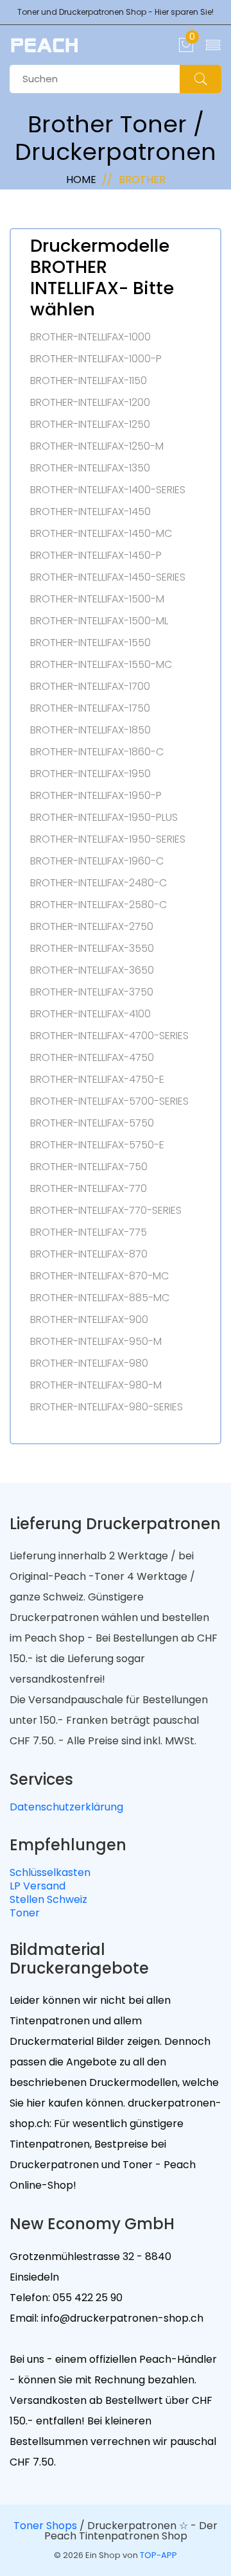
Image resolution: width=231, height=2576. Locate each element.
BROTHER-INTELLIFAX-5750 (92, 1123)
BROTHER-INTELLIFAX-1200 (90, 403)
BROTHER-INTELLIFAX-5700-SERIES (109, 1101)
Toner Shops (45, 2526)
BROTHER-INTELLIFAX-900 (89, 1320)
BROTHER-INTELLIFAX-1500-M (97, 599)
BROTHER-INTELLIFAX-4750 (92, 1058)
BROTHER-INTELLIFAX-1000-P (96, 359)
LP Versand (38, 1886)
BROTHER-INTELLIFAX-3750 (92, 992)
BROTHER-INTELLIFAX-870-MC (99, 1276)
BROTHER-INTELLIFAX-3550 (92, 949)
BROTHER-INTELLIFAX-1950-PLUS (104, 818)
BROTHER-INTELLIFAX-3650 (92, 970)
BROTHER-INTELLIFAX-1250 (90, 425)
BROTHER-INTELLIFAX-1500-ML (99, 621)
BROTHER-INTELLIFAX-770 (89, 1189)
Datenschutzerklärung (66, 1807)
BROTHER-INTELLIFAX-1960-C (97, 861)
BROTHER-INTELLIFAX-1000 (90, 337)
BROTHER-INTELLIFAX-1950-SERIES (108, 839)
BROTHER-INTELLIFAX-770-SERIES (106, 1211)
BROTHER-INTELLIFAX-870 (89, 1254)
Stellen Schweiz (48, 1899)
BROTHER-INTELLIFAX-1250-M (97, 446)
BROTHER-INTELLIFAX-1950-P (96, 796)
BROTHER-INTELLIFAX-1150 (89, 381)
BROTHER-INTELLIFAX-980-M (96, 1385)
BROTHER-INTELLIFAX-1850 (90, 730)
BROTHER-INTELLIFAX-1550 (90, 643)
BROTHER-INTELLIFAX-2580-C (98, 905)
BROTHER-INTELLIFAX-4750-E (97, 1080)
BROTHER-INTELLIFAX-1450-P (96, 556)
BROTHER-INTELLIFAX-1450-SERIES (108, 577)
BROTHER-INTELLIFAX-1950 (90, 774)
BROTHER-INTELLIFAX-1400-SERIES (108, 490)
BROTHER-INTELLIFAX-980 (89, 1363)
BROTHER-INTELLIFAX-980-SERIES (107, 1407)
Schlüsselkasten (50, 1872)
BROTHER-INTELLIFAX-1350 (90, 468)
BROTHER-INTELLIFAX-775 (89, 1232)
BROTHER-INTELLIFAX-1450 (90, 512)
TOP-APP (158, 2555)
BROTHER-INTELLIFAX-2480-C (98, 883)
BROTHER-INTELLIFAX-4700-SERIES (109, 1036)
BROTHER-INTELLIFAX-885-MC (100, 1298)
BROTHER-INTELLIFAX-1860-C (97, 752)
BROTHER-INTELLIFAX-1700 (90, 687)
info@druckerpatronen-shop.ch (121, 2318)
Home (81, 180)
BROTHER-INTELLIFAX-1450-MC (101, 534)
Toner (25, 1913)
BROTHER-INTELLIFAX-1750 (90, 708)
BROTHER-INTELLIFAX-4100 (90, 1014)
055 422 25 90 (86, 2298)
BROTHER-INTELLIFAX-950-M (96, 1342)
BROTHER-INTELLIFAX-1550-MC (101, 665)
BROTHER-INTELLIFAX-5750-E (97, 1145)
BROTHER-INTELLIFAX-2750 (92, 927)
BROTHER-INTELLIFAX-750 (89, 1167)
